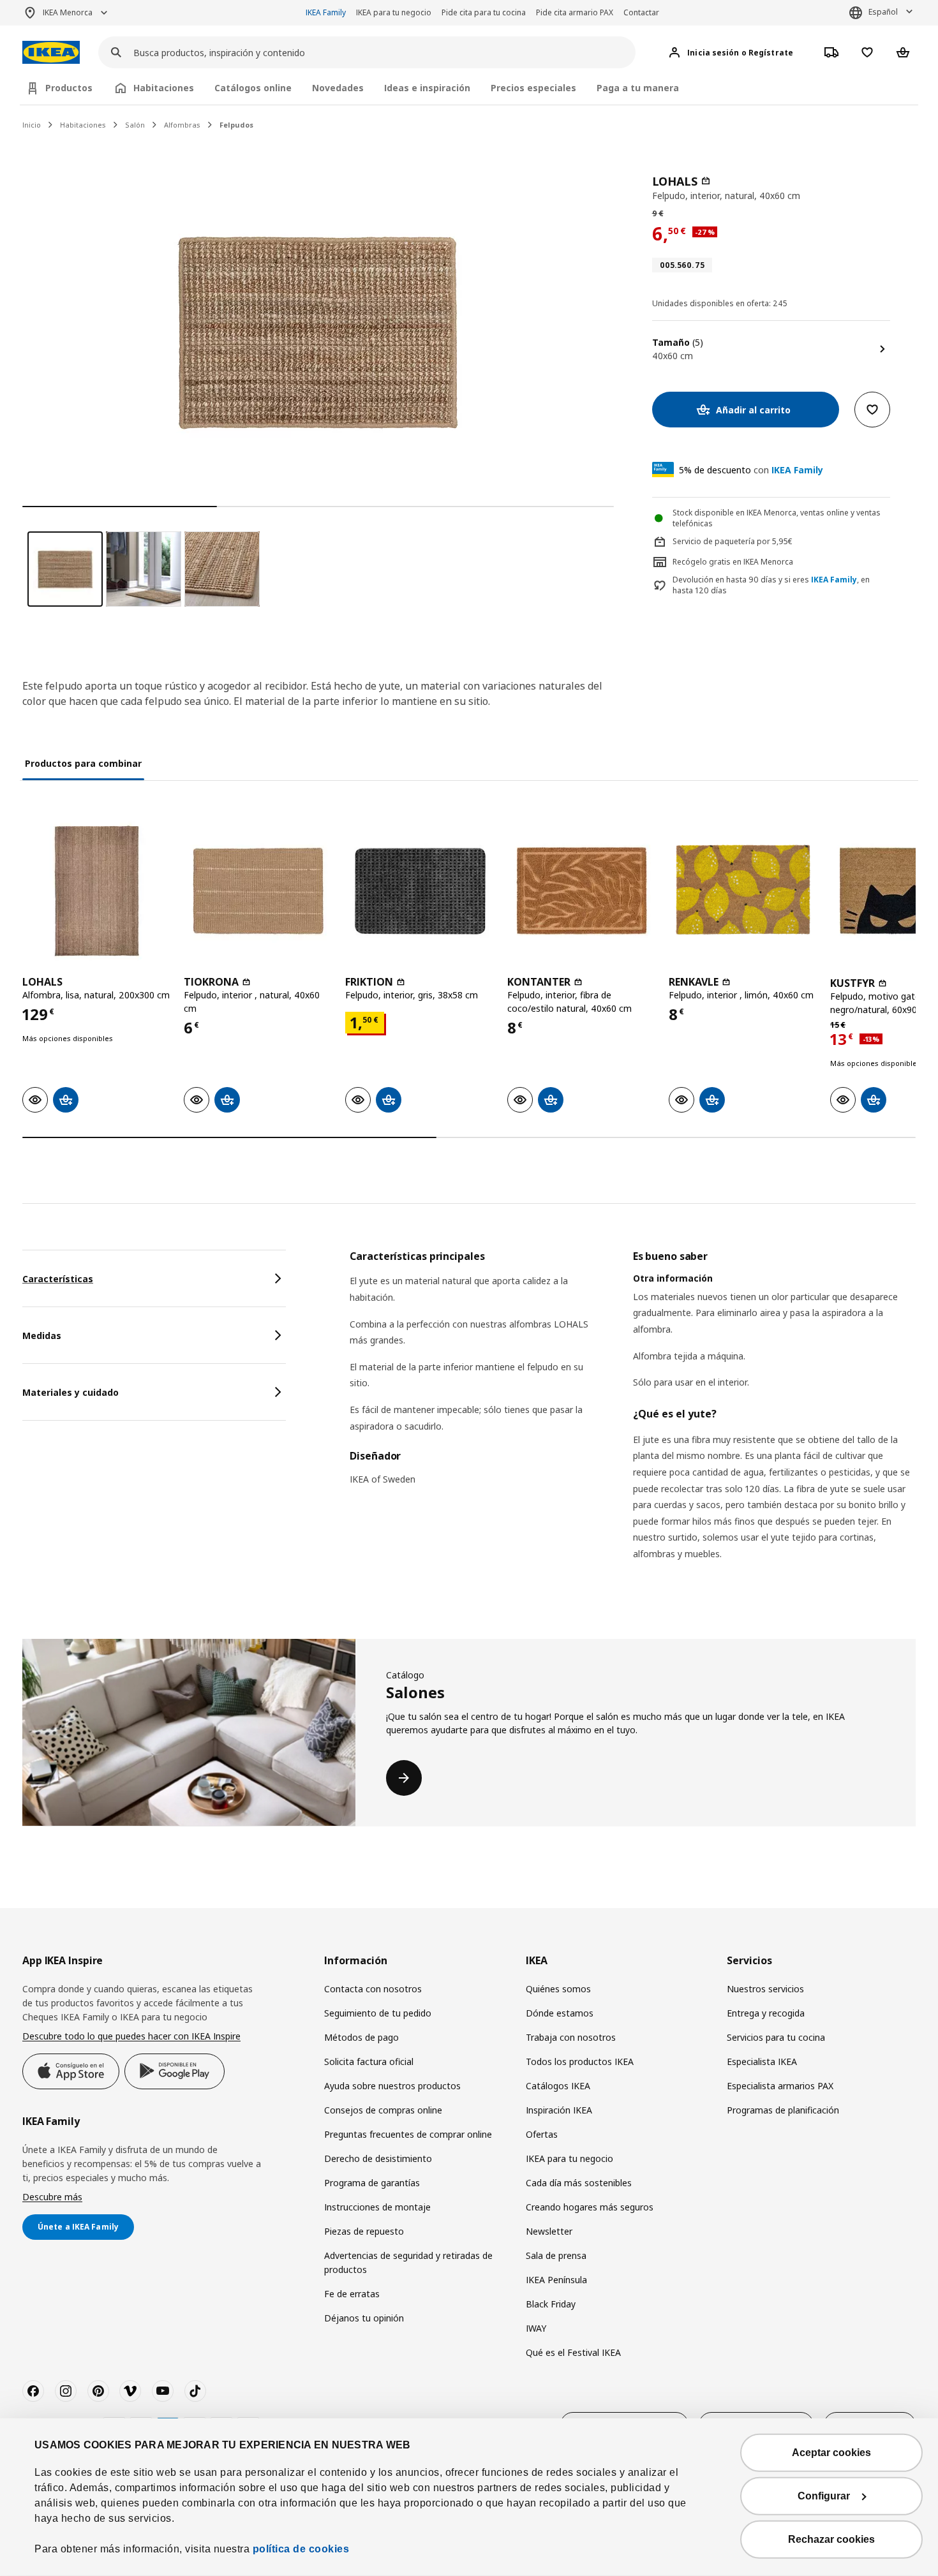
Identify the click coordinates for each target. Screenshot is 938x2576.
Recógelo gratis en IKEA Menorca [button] (733, 562)
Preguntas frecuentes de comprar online (408, 2134)
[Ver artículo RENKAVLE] (743, 891)
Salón (135, 125)
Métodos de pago (361, 2037)
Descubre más (52, 2197)
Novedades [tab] (338, 88)
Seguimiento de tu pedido (378, 2013)
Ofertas (542, 2134)
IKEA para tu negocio (394, 12)
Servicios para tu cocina (776, 2037)
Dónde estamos (560, 2013)
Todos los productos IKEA (580, 2062)
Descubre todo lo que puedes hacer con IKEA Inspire (131, 2036)
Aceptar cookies (831, 2453)
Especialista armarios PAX (780, 2086)
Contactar (641, 12)
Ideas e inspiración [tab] (427, 88)
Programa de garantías (372, 2183)
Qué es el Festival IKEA (573, 2352)
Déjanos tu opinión (364, 2318)
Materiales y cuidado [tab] (71, 1392)
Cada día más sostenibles (579, 2183)
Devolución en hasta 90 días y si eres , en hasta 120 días (771, 585)
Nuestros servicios (765, 1989)
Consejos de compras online (383, 2110)
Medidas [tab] (42, 1336)
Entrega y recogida (766, 2013)
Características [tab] (58, 1279)
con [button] (751, 470)
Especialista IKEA (762, 2062)
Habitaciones (83, 125)
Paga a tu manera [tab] (638, 88)
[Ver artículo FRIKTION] (420, 891)
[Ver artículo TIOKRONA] (258, 891)
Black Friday (551, 2304)
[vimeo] (130, 2391)
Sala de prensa (556, 2255)
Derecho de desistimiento (378, 2158)
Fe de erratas (352, 2294)
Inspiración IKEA (559, 2110)
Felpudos (236, 125)
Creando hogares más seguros (590, 2207)
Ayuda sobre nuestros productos (392, 2086)
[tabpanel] (633, 1421)
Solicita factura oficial (369, 2062)
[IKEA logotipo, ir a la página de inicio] (51, 53)
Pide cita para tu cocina (484, 12)
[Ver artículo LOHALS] (97, 891)
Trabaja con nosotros (571, 2037)
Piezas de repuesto (364, 2231)
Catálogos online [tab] (253, 88)
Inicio (32, 125)
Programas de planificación (783, 2110)
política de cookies (301, 2549)
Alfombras (182, 125)
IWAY (536, 2328)
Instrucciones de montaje (377, 2207)
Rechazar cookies (831, 2539)
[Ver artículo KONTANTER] (582, 891)
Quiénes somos (558, 1989)
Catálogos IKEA (558, 2086)
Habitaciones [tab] (164, 88)
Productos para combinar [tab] (83, 763)
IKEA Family (326, 12)
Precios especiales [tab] (533, 88)
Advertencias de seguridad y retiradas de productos (408, 2262)
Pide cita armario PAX (575, 12)
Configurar (824, 2496)
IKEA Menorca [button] (68, 12)
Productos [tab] (69, 88)
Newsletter (549, 2231)
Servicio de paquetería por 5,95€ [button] (733, 541)
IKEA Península (556, 2280)
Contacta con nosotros (373, 1989)
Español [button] (883, 12)
